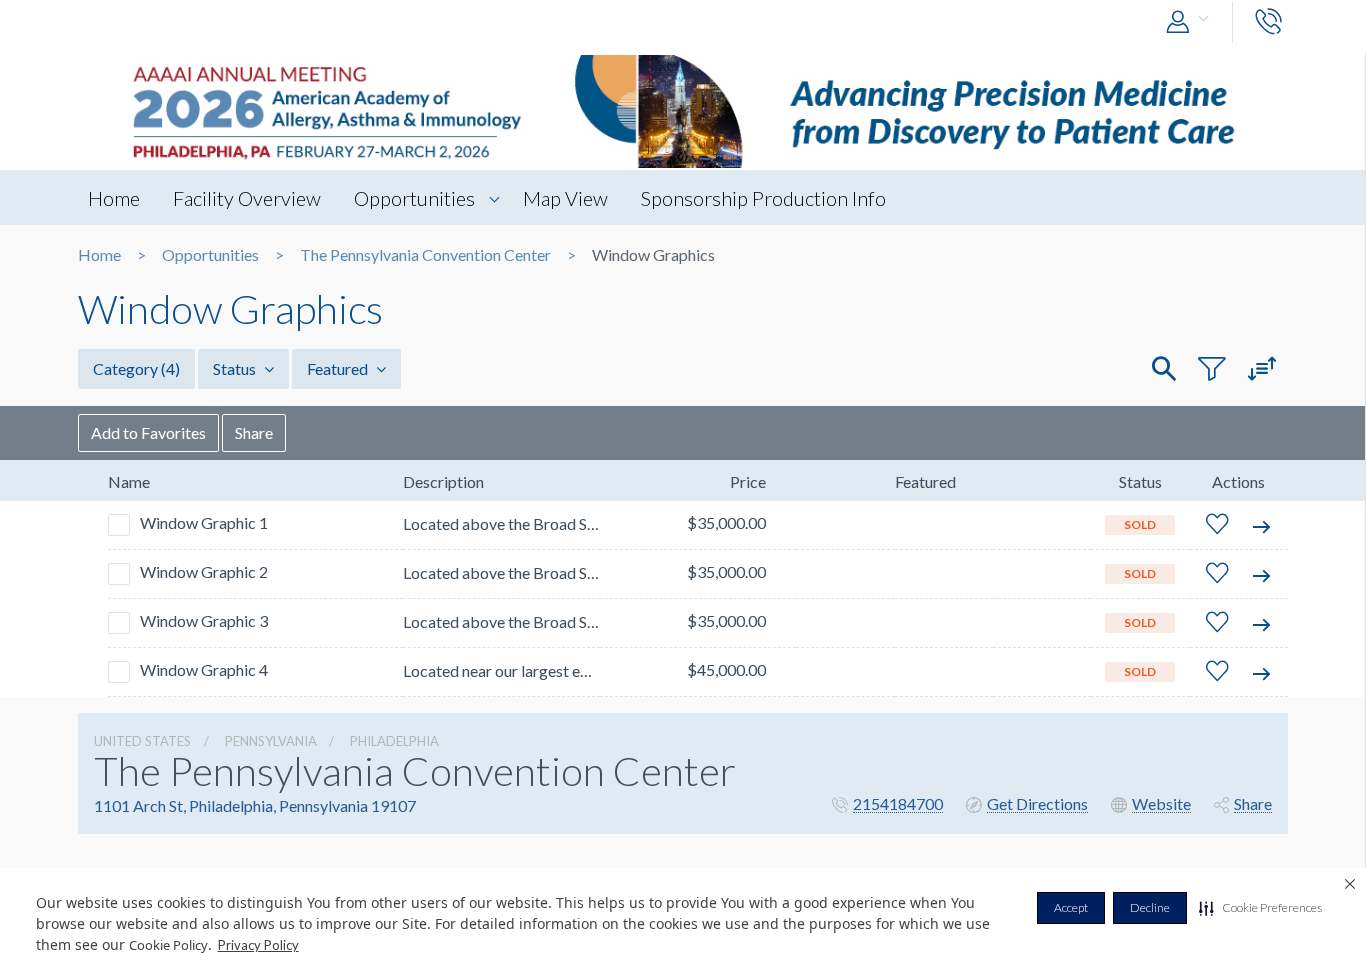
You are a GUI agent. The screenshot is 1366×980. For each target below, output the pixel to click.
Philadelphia (394, 741)
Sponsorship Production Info (763, 198)
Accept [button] (1071, 907)
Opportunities (414, 198)
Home (114, 198)
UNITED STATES (142, 741)
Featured (339, 368)
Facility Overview (247, 198)
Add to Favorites (148, 432)
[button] (1260, 908)
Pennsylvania (271, 741)
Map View (565, 198)
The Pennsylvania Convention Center (425, 255)
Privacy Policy (258, 945)
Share (254, 432)
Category (136, 368)
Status (236, 368)
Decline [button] (1150, 907)
